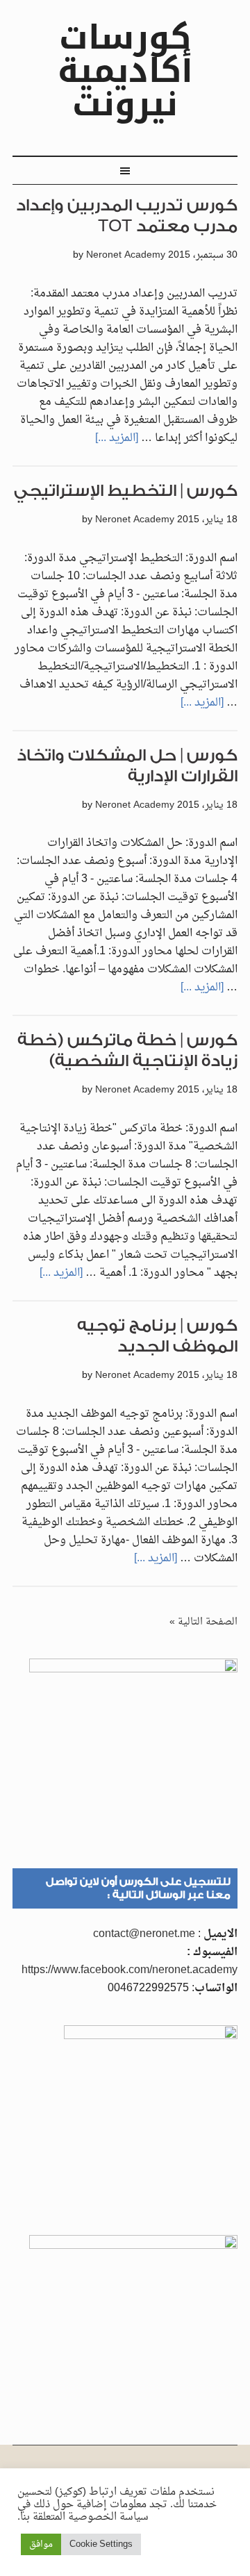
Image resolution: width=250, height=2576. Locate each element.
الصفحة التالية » (203, 1622)
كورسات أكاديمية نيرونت (125, 71)
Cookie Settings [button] (101, 2544)
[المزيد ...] (117, 438)
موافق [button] (41, 2544)
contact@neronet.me (144, 1934)
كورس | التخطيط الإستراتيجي (126, 491)
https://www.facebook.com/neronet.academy (130, 1970)
